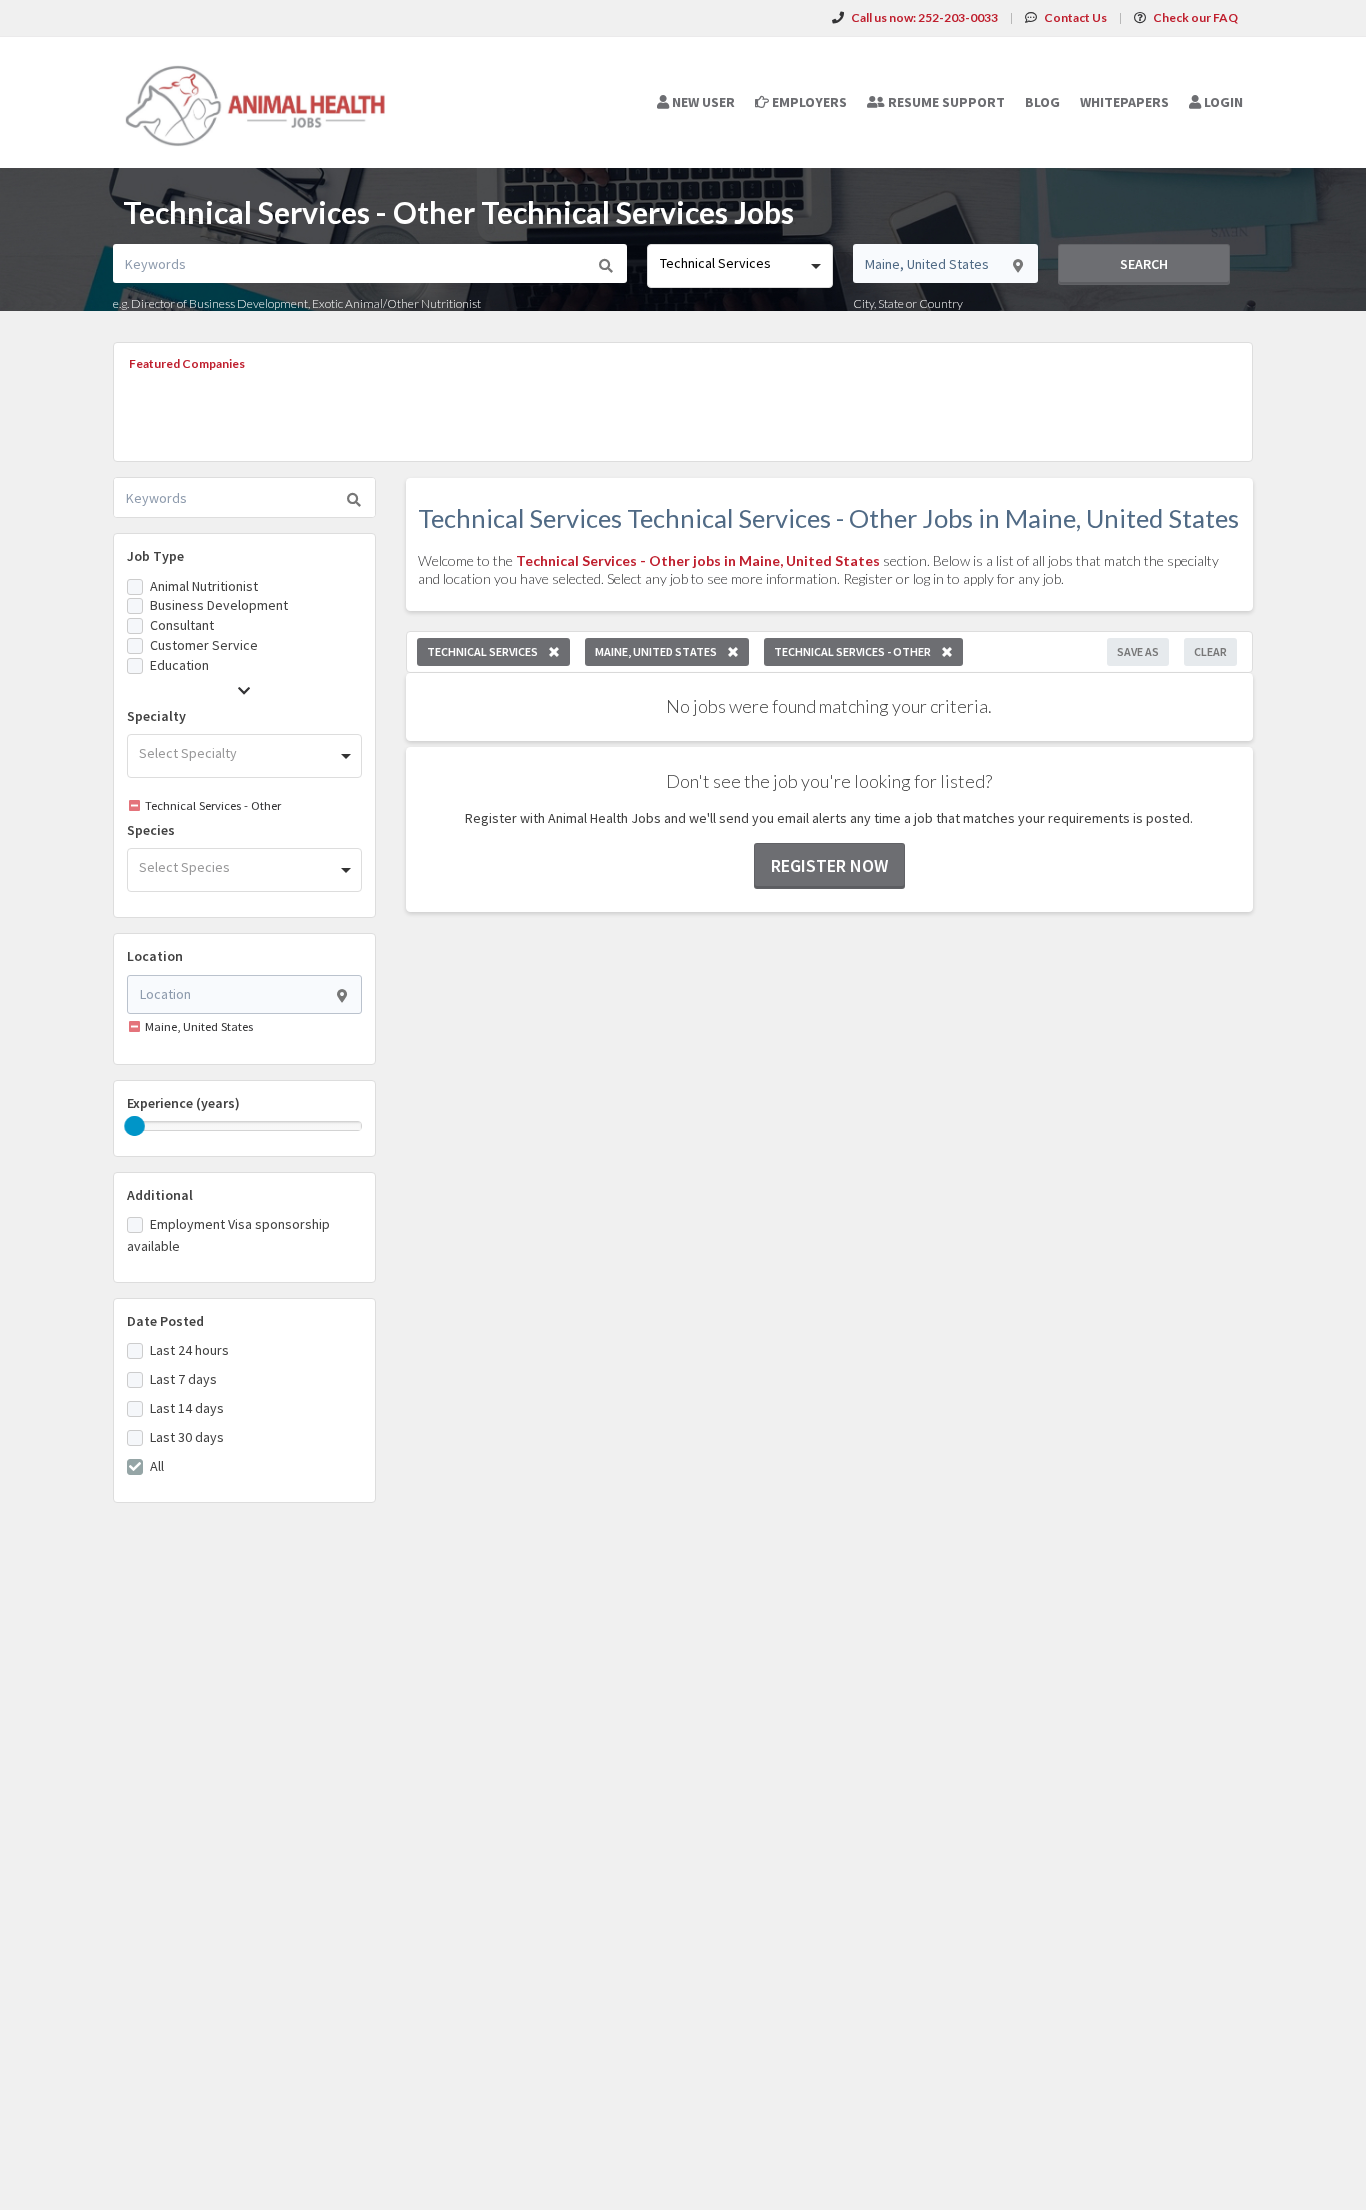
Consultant (182, 625)
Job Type (155, 556)
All (157, 1466)
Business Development (219, 605)
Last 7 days (183, 1379)
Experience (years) (183, 1103)
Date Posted (165, 1321)
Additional (160, 1195)
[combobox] (739, 266)
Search (1144, 264)
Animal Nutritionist (204, 586)
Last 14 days (187, 1408)
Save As (1138, 651)
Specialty (156, 716)
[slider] (135, 1126)
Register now (829, 865)
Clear (1210, 651)
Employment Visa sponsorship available (228, 1235)
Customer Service (204, 645)
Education (179, 665)
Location (155, 956)
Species (151, 830)
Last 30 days (187, 1437)
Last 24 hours (189, 1350)
